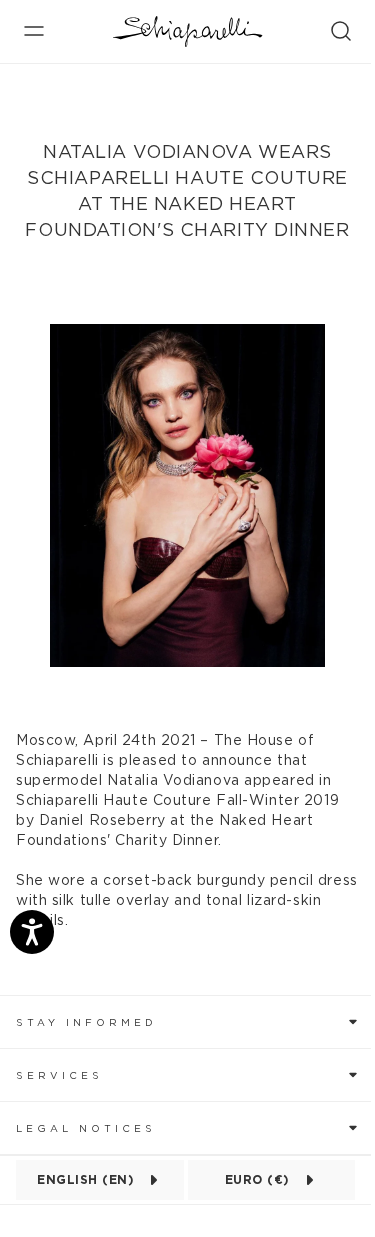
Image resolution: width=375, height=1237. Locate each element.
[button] (187, 1021)
